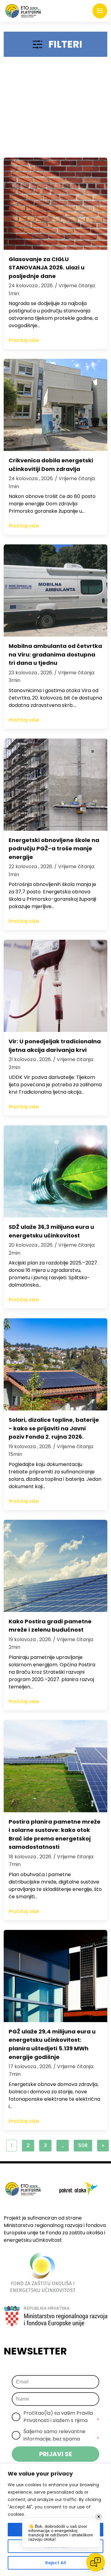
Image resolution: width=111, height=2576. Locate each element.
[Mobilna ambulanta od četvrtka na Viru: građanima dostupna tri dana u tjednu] (55, 590)
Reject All (56, 2563)
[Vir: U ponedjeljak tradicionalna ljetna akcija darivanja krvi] (55, 986)
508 (83, 2145)
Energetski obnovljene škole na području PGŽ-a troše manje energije (54, 849)
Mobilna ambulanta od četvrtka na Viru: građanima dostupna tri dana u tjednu (55, 654)
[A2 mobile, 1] (55, 110)
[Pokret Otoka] (23, 11)
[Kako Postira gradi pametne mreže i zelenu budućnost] (55, 1566)
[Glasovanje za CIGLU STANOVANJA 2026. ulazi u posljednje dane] (55, 204)
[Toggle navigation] (100, 11)
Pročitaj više (24, 340)
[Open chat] (96, 2562)
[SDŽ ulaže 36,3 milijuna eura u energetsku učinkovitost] (55, 1171)
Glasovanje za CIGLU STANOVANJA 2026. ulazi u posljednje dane (47, 268)
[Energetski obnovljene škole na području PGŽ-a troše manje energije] (55, 785)
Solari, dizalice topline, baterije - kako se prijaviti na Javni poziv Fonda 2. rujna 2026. (54, 1428)
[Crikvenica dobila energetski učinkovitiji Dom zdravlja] (55, 405)
